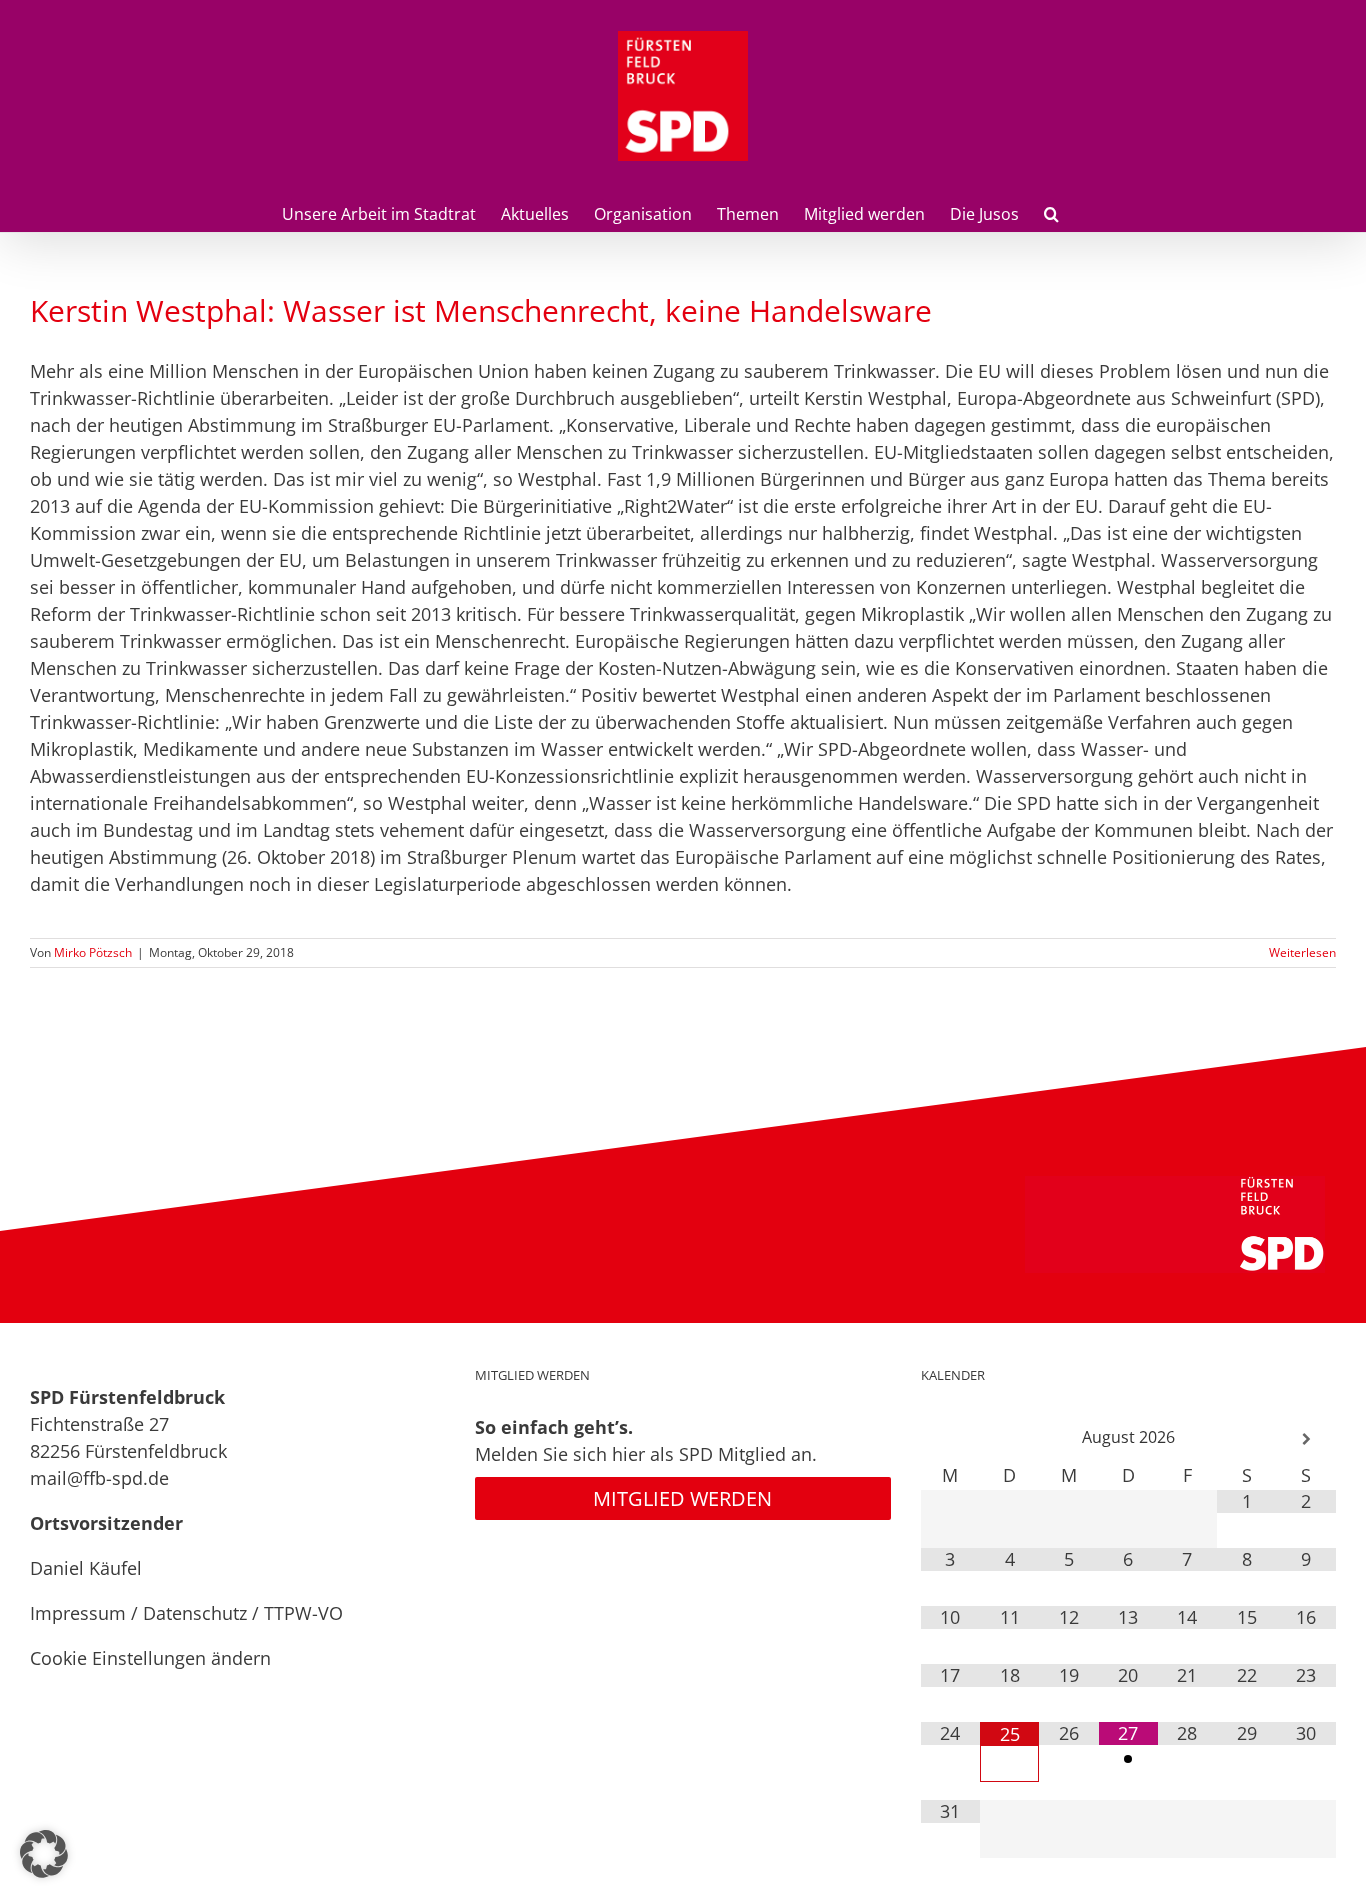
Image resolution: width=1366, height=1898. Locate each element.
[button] (1051, 212)
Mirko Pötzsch (93, 952)
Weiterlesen (1302, 952)
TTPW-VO (303, 1613)
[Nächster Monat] (1305, 1439)
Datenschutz (195, 1613)
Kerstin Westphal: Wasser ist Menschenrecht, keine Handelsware (481, 310)
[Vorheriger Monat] (950, 1439)
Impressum (78, 1613)
